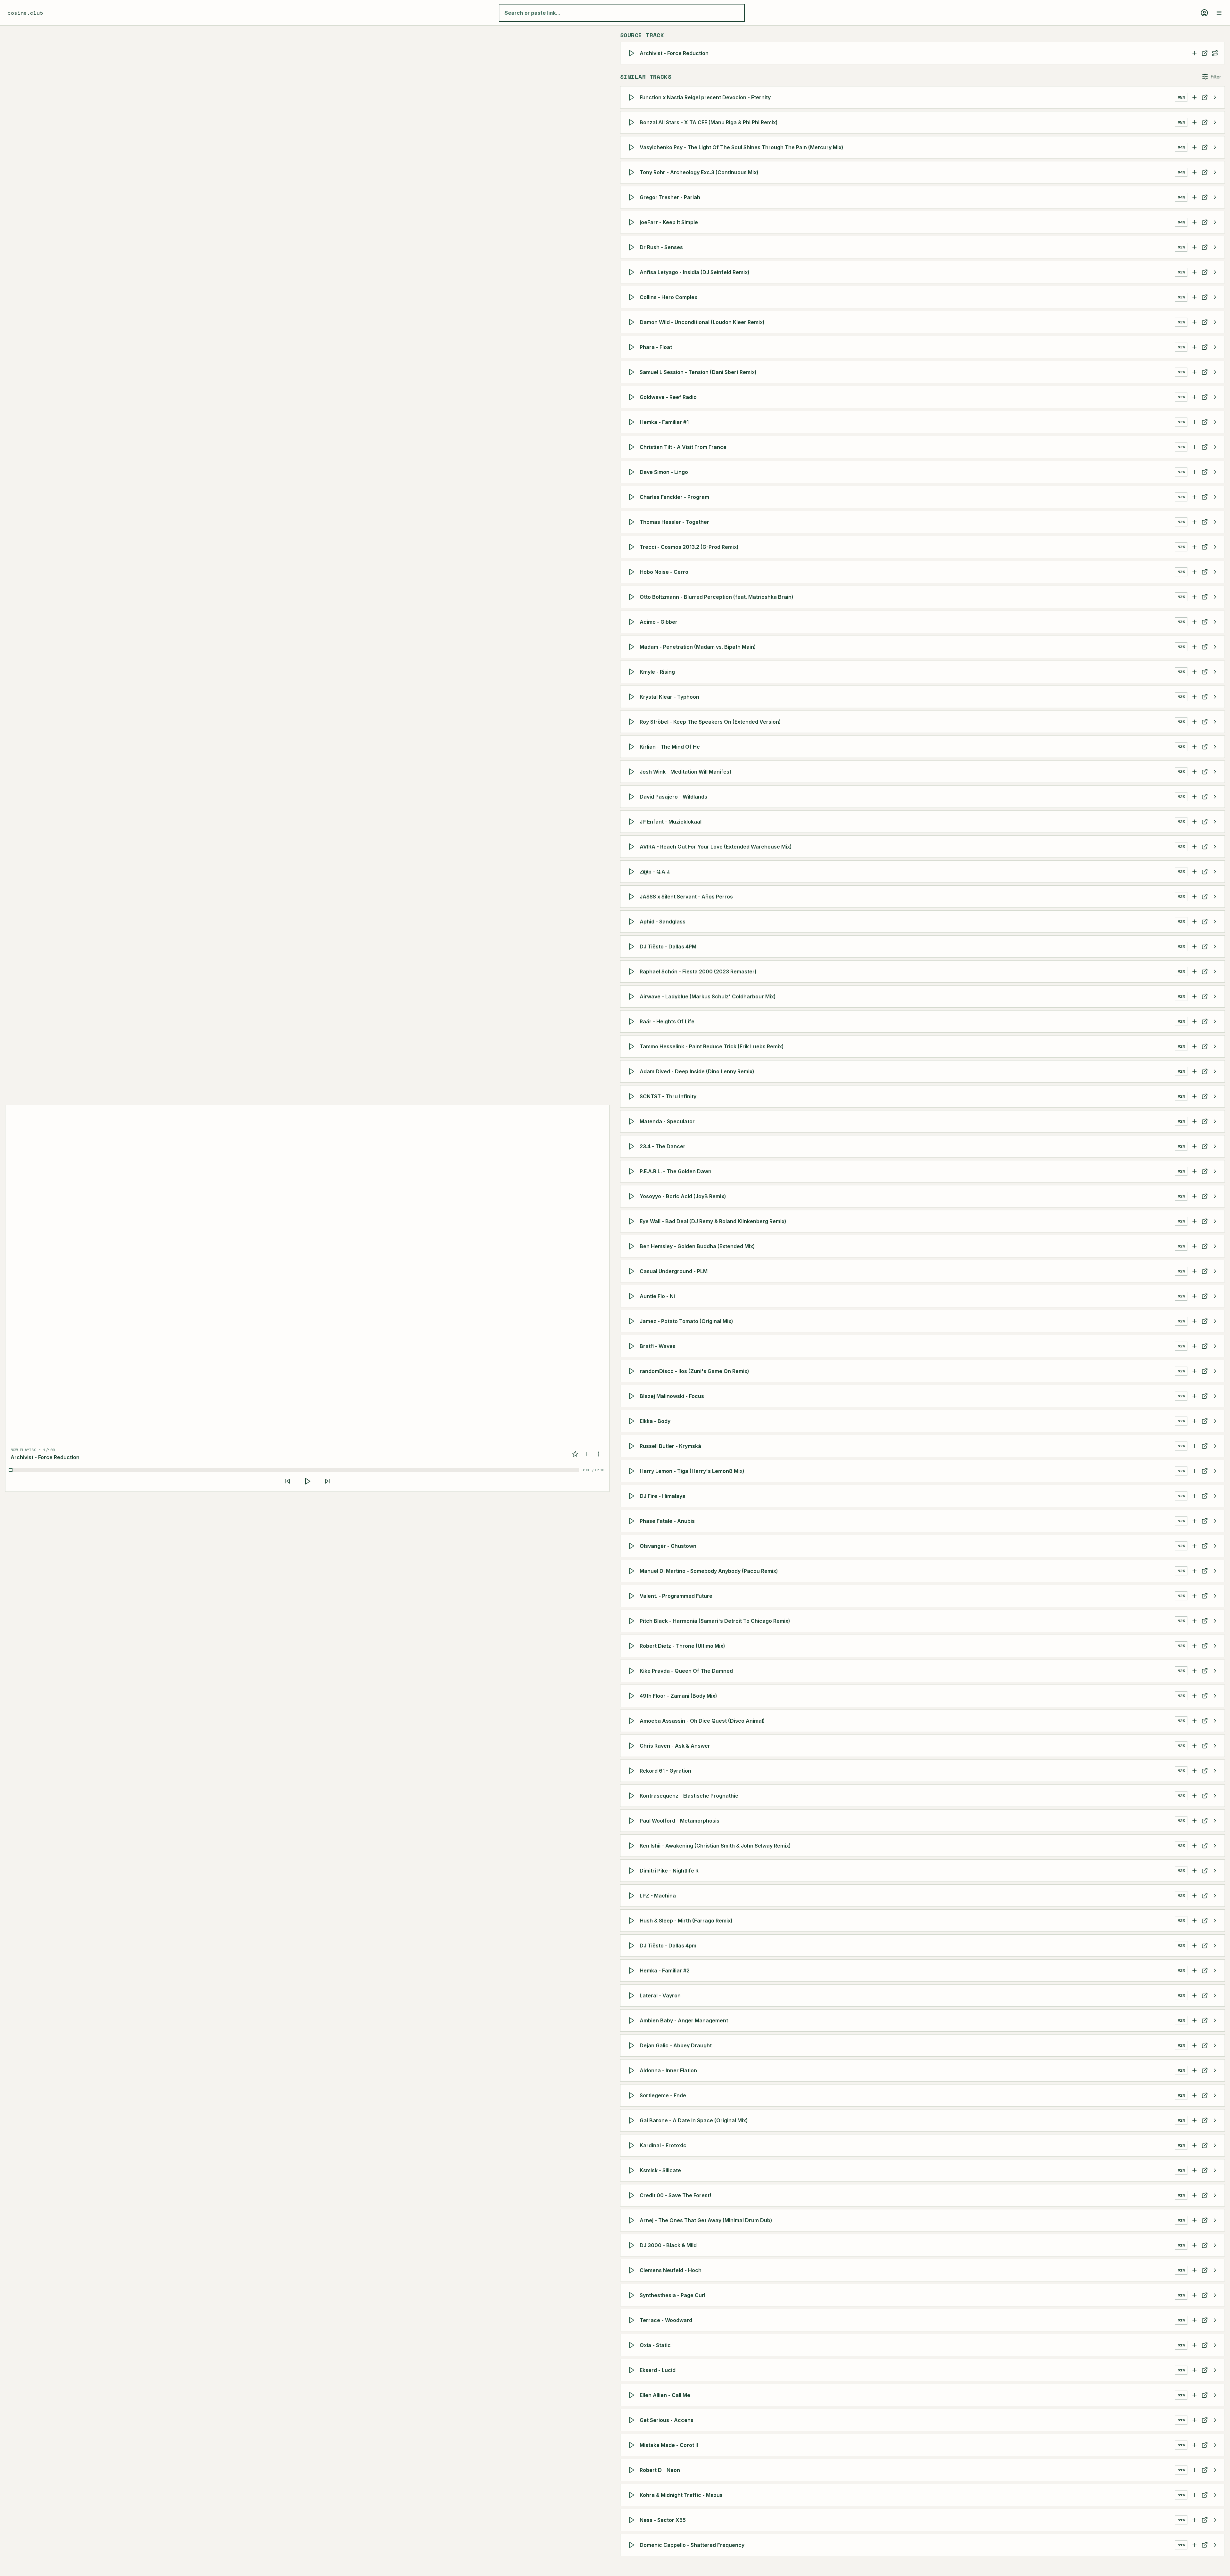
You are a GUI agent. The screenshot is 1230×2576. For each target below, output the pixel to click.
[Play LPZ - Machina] (633, 1896)
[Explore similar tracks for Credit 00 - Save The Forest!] (1215, 2195)
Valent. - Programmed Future (676, 1596)
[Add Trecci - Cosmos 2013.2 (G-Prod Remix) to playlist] (1194, 547)
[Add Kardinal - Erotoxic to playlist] (1194, 2145)
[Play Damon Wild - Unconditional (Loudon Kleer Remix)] (633, 322)
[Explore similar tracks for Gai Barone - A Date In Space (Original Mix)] (1215, 2120)
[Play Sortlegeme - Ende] (633, 2095)
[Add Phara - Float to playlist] (1194, 347)
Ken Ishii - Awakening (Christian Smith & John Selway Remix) (715, 1846)
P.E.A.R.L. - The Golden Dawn (676, 1171)
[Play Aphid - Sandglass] (633, 922)
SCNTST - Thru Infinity (668, 1096)
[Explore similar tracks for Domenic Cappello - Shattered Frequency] (1215, 2545)
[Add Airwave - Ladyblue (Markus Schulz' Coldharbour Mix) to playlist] (1194, 996)
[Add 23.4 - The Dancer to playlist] (1194, 1146)
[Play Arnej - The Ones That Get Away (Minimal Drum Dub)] (633, 2220)
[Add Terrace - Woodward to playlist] (1194, 2320)
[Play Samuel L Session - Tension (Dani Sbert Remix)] (633, 372)
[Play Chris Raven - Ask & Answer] (633, 1746)
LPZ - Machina (658, 1896)
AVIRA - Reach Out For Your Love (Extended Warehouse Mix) (716, 847)
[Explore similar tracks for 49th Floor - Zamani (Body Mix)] (1215, 1696)
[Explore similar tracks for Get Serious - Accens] (1215, 2420)
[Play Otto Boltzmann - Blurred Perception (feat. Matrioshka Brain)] (633, 597)
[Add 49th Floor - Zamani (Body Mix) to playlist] (1194, 1696)
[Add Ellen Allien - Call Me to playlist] (1194, 2395)
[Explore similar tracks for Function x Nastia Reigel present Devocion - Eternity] (1215, 97)
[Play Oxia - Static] (633, 2345)
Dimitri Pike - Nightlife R (669, 1871)
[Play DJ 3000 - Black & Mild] (633, 2245)
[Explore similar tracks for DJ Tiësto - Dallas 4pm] (1215, 1946)
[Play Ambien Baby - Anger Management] (633, 2020)
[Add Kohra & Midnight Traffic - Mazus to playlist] (1194, 2495)
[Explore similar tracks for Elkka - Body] (1215, 1421)
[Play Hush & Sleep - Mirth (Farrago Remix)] (633, 1921)
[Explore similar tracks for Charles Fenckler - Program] (1215, 497)
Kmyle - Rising (657, 672)
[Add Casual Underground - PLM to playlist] (1194, 1271)
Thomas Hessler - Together (674, 522)
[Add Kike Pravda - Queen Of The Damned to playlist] (1194, 1671)
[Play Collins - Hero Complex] (633, 297)
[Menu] (1219, 13)
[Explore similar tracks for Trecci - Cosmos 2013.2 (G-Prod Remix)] (1215, 547)
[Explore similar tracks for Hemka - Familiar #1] (1215, 422)
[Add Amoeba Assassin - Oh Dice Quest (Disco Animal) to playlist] (1194, 1721)
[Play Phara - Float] (633, 347)
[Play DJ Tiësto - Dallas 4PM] (633, 947)
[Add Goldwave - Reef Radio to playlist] (1194, 397)
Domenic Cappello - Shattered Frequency (692, 2545)
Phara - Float (656, 347)
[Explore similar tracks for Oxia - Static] (1215, 2345)
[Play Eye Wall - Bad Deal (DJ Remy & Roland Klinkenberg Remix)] (633, 1221)
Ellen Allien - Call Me (665, 2395)
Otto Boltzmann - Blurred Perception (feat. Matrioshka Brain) (717, 597)
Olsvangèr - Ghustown (668, 1546)
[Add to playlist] (587, 1454)
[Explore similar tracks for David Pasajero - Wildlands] (1215, 797)
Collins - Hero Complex (668, 297)
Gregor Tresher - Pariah (670, 197)
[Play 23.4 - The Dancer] (633, 1146)
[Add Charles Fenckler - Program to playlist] (1194, 497)
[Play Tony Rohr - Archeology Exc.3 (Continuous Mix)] (633, 172)
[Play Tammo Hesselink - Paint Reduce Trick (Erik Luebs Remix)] (633, 1046)
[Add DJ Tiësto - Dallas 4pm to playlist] (1194, 1946)
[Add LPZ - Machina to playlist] (1194, 1896)
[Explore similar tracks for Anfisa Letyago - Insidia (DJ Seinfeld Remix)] (1215, 272)
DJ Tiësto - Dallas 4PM (668, 947)
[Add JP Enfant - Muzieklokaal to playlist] (1194, 822)
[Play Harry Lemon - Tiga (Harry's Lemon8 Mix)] (633, 1471)
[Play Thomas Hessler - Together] (633, 522)
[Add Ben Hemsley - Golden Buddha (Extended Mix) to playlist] (1194, 1246)
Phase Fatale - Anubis (667, 1521)
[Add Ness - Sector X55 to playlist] (1194, 2520)
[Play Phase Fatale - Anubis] (633, 1521)
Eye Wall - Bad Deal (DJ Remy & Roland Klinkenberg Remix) (713, 1221)
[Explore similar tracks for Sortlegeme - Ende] (1215, 2095)
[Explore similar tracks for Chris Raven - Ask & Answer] (1215, 1746)
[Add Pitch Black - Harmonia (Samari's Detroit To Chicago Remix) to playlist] (1194, 1621)
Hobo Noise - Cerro (664, 572)
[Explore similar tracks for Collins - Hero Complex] (1215, 297)
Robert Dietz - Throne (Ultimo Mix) (682, 1646)
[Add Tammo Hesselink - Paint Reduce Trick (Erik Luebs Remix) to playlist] (1194, 1046)
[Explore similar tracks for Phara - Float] (1215, 347)
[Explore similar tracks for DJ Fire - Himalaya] (1215, 1496)
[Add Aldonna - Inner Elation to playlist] (1194, 2070)
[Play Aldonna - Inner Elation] (633, 2070)
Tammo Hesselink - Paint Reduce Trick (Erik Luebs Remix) (712, 1046)
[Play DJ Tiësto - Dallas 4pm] (633, 1946)
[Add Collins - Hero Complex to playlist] (1194, 297)
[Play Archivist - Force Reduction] (633, 53)
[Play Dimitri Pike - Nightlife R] (633, 1871)
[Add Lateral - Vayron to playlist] (1194, 1995)
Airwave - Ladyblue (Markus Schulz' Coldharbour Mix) (708, 996)
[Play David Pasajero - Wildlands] (633, 797)
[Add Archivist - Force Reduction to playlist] (1194, 53)
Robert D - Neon (660, 2470)
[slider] (295, 1470)
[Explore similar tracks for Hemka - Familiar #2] (1215, 1971)
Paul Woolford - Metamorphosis (680, 1821)
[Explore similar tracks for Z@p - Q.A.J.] (1215, 872)
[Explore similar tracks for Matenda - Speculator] (1215, 1121)
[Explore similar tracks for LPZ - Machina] (1215, 1896)
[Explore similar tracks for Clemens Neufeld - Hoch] (1215, 2270)
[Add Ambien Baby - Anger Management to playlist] (1194, 2020)
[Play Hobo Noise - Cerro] (633, 572)
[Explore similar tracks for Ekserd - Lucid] (1215, 2370)
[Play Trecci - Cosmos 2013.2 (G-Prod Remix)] (633, 547)
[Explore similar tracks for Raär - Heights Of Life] (1215, 1021)
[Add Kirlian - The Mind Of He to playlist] (1194, 747)
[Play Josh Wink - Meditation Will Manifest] (633, 772)
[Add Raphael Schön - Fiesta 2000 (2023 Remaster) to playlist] (1194, 971)
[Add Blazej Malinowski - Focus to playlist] (1194, 1396)
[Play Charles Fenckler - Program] (633, 497)
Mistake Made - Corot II (669, 2445)
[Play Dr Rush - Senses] (633, 247)
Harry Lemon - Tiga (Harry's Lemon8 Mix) (692, 1471)
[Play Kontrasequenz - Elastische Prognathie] (633, 1796)
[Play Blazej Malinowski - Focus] (633, 1396)
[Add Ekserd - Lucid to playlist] (1194, 2370)
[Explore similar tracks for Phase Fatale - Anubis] (1215, 1521)
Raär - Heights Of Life (667, 1021)
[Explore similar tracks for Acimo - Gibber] (1215, 622)
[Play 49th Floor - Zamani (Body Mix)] (633, 1696)
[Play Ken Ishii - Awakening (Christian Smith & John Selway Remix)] (633, 1846)
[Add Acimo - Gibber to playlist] (1194, 622)
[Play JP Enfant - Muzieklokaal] (633, 822)
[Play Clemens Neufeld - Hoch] (633, 2270)
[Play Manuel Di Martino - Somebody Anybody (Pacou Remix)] (633, 1571)
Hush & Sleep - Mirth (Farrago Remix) (686, 1921)
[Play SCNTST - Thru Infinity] (633, 1096)
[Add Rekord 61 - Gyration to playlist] (1194, 1771)
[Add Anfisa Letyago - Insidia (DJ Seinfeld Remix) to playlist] (1194, 272)
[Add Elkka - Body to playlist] (1194, 1421)
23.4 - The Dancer (663, 1146)
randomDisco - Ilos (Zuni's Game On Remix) (694, 1371)
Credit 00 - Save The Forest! (675, 2195)
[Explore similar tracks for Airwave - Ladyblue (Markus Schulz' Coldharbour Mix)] (1215, 996)
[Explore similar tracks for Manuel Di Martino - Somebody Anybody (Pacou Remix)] (1215, 1571)
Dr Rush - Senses (661, 247)
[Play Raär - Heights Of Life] (633, 1021)
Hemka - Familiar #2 (665, 1971)
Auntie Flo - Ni (657, 1296)
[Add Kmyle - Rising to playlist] (1194, 672)
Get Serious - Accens (667, 2420)
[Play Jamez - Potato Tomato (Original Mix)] (633, 1321)
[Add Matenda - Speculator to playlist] (1194, 1121)
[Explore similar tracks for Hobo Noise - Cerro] (1215, 572)
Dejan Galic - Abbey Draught (676, 2045)
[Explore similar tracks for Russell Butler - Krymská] (1215, 1446)
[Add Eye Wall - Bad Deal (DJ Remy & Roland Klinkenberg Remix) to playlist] (1194, 1221)
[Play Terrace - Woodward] (633, 2320)
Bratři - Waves (658, 1346)
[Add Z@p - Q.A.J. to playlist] (1194, 872)
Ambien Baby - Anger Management (684, 2020)
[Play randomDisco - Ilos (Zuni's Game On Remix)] (633, 1371)
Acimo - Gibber (659, 622)
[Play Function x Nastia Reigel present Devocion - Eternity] (633, 97)
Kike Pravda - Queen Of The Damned (686, 1671)
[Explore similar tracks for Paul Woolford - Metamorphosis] (1215, 1821)
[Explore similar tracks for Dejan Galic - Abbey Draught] (1215, 2045)
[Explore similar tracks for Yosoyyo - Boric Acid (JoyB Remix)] (1215, 1196)
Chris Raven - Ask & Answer (675, 1746)
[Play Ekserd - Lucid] (633, 2370)
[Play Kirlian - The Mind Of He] (633, 747)
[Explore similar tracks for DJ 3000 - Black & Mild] (1215, 2245)
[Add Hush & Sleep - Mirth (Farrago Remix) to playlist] (1194, 1921)
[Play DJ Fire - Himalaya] (633, 1496)
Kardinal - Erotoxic (663, 2145)
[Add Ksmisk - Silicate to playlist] (1194, 2170)
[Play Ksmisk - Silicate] (633, 2170)
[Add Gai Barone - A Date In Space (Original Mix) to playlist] (1194, 2120)
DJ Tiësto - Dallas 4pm (668, 1946)
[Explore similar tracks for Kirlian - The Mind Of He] (1215, 747)
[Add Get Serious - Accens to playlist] (1194, 2420)
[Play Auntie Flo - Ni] (633, 1296)
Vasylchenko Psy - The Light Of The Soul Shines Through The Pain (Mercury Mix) (742, 147)
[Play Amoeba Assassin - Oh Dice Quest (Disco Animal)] (633, 1721)
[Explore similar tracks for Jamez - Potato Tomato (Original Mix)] (1215, 1321)
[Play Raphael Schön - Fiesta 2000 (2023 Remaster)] (633, 971)
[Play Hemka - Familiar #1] (633, 422)
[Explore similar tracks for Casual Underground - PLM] (1215, 1271)
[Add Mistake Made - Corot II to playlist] (1194, 2445)
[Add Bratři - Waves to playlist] (1194, 1346)
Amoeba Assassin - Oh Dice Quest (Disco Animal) (702, 1721)
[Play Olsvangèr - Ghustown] (633, 1546)
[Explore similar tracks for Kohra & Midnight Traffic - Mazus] (1215, 2495)
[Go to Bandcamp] (1205, 97)
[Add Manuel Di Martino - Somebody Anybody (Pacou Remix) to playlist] (1194, 1571)
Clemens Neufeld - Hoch (671, 2270)
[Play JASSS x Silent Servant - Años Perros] (633, 897)
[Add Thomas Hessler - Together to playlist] (1194, 522)
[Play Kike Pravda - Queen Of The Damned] (633, 1671)
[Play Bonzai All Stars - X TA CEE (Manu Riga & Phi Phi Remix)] (633, 122)
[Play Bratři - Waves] (633, 1346)
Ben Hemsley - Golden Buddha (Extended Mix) (697, 1246)
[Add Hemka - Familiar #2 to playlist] (1194, 1971)
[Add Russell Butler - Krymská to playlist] (1194, 1446)
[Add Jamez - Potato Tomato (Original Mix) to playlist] (1194, 1321)
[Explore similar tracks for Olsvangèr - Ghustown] (1215, 1546)
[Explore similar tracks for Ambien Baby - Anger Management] (1215, 2020)
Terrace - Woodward (666, 2320)
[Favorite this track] (575, 1454)
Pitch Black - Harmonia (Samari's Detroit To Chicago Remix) (715, 1621)
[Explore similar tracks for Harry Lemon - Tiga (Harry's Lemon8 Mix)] (1215, 1471)
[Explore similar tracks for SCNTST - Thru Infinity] (1215, 1096)
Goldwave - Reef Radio (668, 397)
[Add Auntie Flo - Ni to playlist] (1194, 1296)
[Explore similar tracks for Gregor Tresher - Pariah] (1215, 197)
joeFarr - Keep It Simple (669, 222)
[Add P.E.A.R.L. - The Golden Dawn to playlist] (1194, 1171)
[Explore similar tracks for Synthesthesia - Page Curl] (1215, 2295)
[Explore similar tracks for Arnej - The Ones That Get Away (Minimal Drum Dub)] (1215, 2220)
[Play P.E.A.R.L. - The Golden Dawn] (633, 1171)
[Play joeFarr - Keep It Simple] (633, 222)
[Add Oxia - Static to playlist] (1194, 2345)
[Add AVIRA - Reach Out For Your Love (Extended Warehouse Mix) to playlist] (1194, 847)
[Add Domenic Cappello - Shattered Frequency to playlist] (1194, 2545)
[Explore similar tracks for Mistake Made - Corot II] (1215, 2445)
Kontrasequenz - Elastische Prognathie (689, 1796)
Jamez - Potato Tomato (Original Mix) (686, 1321)
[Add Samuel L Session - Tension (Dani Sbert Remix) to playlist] (1194, 372)
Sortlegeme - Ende (663, 2095)
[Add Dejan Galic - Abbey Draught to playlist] (1194, 2045)
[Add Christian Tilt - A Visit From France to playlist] (1194, 447)
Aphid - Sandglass (663, 922)
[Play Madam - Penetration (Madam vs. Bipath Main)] (633, 647)
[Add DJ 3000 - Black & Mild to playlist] (1194, 2245)
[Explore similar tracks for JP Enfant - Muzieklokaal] (1215, 822)
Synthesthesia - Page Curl (672, 2295)
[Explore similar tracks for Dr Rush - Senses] (1215, 247)
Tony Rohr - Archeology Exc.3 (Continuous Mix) (699, 172)
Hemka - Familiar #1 (664, 422)
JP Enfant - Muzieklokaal (671, 822)
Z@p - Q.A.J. (655, 872)
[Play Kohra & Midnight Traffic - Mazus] (633, 2495)
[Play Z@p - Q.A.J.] (633, 872)
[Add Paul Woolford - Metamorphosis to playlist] (1194, 1821)
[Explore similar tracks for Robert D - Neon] (1215, 2470)
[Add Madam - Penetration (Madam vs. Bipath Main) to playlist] (1194, 647)
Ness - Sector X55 (663, 2520)
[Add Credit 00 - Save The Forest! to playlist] (1194, 2195)
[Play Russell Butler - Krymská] (633, 1446)
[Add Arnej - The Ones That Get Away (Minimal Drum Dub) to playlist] (1194, 2220)
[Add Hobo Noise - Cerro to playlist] (1194, 572)
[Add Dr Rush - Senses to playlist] (1194, 247)
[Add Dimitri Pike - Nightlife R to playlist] (1194, 1871)
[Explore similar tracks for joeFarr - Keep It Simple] (1215, 222)
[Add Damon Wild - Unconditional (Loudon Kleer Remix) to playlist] (1194, 322)
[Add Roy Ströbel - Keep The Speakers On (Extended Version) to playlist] (1194, 722)
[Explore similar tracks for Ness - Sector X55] (1215, 2520)
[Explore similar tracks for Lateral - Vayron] (1215, 1995)
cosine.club (25, 13)
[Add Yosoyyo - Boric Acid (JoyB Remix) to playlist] (1194, 1196)
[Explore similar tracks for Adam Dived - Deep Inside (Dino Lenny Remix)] (1215, 1071)
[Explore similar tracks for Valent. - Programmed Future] (1215, 1596)
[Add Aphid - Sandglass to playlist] (1194, 922)
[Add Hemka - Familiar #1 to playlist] (1194, 422)
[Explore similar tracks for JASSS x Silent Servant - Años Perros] (1215, 897)
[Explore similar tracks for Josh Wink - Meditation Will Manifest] (1215, 772)
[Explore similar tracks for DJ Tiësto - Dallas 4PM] (1215, 947)
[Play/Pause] (307, 1481)
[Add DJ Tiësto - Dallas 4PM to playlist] (1194, 947)
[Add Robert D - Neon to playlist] (1194, 2470)
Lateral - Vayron (660, 1995)
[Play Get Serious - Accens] (633, 2420)
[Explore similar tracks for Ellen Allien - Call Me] (1215, 2395)
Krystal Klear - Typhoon (669, 697)
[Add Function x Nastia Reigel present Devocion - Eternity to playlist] (1194, 97)
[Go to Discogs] (1205, 53)
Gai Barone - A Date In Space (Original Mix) (694, 2120)
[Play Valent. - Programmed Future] (633, 1596)
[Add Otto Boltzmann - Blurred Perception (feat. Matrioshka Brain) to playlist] (1194, 597)
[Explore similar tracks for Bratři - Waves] (1215, 1346)
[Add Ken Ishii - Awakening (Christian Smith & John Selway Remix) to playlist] (1194, 1846)
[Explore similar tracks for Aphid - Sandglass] (1215, 922)
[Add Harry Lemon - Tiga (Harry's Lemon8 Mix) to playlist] (1194, 1471)
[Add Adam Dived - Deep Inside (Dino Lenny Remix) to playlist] (1194, 1071)
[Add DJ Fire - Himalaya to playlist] (1194, 1496)
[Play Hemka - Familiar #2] (633, 1971)
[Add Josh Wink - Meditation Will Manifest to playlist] (1194, 772)
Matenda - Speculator (667, 1121)
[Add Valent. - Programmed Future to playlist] (1194, 1596)
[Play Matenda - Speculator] (633, 1121)
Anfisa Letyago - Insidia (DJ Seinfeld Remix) (695, 272)
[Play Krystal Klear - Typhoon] (633, 697)
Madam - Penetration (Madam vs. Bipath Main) (698, 647)
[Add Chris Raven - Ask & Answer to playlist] (1194, 1746)
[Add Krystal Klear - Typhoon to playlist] (1194, 697)
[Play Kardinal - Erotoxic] (633, 2145)
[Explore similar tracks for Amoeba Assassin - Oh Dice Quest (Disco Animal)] (1215, 1721)
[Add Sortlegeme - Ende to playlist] (1194, 2095)
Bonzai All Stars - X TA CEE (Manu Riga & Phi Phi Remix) (709, 122)
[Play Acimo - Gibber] (633, 622)
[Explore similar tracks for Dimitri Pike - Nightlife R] (1215, 1871)
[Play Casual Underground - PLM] (633, 1271)
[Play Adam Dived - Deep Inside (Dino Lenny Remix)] (633, 1071)
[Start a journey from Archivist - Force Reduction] (1215, 53)
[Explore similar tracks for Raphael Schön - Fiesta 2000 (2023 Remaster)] (1215, 971)
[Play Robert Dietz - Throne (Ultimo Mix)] (633, 1646)
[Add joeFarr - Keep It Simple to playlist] (1194, 222)
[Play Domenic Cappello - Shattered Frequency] (633, 2545)
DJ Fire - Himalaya (663, 1496)
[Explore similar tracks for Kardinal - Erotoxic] (1215, 2145)
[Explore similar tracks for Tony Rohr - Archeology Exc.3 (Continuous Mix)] (1215, 172)
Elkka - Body (655, 1421)
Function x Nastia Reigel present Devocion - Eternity (705, 97)
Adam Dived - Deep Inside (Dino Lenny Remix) (697, 1071)
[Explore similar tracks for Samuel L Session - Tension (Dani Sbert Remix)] (1215, 372)
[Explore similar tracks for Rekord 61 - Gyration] (1215, 1771)
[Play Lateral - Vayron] (633, 1995)
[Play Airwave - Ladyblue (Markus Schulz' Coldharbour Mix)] (633, 996)
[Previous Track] (288, 1481)
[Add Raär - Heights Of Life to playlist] (1194, 1021)
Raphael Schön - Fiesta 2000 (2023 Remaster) (698, 971)
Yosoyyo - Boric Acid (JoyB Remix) (683, 1196)
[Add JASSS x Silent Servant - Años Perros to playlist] (1194, 897)
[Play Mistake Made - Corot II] (633, 2445)
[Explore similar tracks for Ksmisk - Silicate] (1215, 2170)
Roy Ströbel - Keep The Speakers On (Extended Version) (710, 722)
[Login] (1204, 13)
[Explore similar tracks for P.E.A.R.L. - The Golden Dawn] (1215, 1171)
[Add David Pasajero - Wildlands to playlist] (1194, 797)
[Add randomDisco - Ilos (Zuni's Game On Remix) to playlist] (1194, 1371)
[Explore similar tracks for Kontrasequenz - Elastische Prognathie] (1215, 1796)
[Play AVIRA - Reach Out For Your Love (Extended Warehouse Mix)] (633, 847)
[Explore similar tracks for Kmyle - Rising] (1215, 672)
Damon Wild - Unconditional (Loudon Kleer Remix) (702, 322)
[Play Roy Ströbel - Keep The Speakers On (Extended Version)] (633, 722)
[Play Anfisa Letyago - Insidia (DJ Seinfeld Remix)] (633, 272)
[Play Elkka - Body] (633, 1421)
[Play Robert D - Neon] (633, 2470)
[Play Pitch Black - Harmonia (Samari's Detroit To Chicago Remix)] (633, 1621)
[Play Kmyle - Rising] (633, 672)
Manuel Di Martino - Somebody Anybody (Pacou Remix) (709, 1571)
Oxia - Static (655, 2345)
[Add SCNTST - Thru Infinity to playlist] (1194, 1096)
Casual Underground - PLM (674, 1271)
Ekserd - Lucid (658, 2370)
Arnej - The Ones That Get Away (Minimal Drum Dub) (706, 2220)
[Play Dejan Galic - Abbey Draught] (633, 2045)
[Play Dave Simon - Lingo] (633, 472)
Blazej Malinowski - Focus (672, 1396)
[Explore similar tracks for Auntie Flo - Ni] (1215, 1296)
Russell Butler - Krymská (670, 1446)
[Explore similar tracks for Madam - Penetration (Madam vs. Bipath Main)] (1215, 647)
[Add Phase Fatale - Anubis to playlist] (1194, 1521)
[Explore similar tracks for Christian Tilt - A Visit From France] (1215, 447)
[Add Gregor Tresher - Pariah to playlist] (1194, 197)
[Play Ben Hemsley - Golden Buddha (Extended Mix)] (633, 1246)
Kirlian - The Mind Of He (670, 747)
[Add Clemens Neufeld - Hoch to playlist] (1194, 2270)
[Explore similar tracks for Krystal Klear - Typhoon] (1215, 697)
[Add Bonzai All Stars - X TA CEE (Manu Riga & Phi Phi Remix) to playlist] (1194, 122)
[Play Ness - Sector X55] (633, 2520)
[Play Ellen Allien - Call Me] (633, 2395)
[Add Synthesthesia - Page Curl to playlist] (1194, 2295)
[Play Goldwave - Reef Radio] (633, 397)
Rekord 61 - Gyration (665, 1771)
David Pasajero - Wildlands (673, 797)
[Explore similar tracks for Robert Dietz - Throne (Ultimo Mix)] (1215, 1646)
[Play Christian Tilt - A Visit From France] (633, 447)
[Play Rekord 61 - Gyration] (633, 1771)
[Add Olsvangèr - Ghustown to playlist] (1194, 1546)
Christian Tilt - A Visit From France (683, 447)
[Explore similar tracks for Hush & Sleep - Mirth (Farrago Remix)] (1215, 1921)
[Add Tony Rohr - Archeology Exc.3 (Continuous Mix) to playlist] (1194, 172)
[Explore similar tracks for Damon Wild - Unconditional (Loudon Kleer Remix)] (1215, 322)
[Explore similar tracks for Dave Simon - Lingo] (1215, 472)
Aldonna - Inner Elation (668, 2070)
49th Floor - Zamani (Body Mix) (678, 1696)
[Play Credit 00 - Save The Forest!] (633, 2195)
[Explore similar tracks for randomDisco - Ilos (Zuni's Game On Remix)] (1215, 1371)
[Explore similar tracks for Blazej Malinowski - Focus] (1215, 1396)
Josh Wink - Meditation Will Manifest (685, 772)
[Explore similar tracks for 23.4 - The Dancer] (1215, 1146)
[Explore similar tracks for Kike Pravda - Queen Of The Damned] (1215, 1671)
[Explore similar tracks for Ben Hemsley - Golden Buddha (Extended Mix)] (1215, 1246)
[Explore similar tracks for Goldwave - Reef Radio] (1215, 397)
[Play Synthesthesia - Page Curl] (633, 2295)
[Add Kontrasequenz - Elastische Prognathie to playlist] (1194, 1796)
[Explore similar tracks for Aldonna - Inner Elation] (1215, 2070)
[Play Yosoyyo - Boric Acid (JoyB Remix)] (633, 1196)
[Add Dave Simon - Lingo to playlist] (1194, 472)
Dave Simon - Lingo (664, 472)
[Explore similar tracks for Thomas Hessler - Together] (1215, 522)
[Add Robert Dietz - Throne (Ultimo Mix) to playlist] (1194, 1646)
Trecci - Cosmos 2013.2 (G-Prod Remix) (689, 547)
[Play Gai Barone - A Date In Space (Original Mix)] (633, 2120)
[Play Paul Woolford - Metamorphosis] (633, 1821)
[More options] (598, 1454)
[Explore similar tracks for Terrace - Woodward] (1215, 2320)
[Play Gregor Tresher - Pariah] (633, 197)
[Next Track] (327, 1481)
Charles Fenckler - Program (674, 497)
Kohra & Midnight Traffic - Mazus (681, 2495)
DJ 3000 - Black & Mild (668, 2245)
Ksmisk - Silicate (660, 2170)
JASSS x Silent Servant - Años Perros (686, 897)
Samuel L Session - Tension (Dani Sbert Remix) (698, 372)
